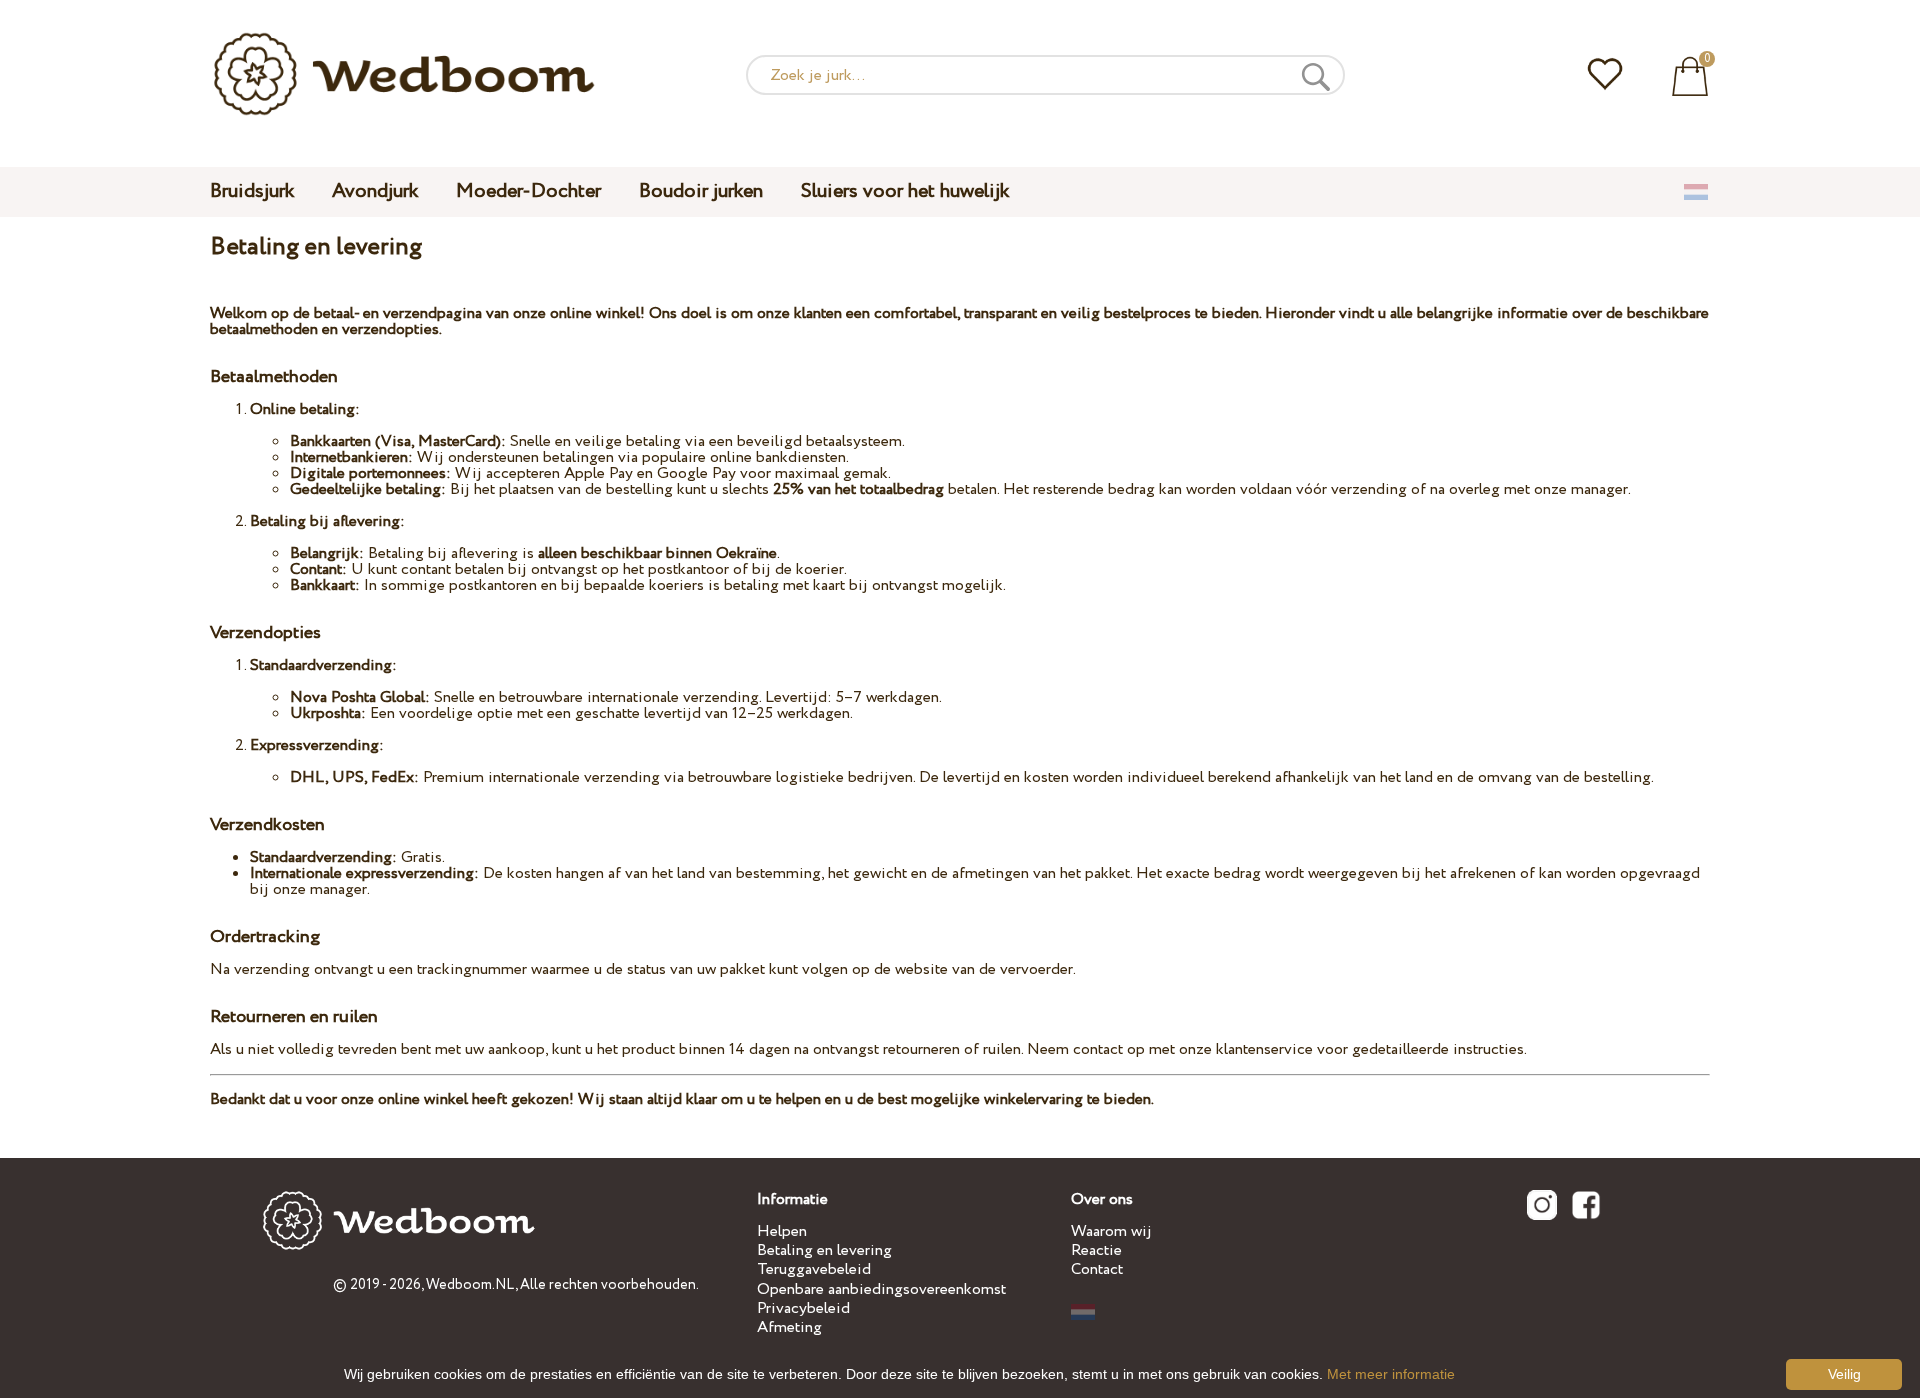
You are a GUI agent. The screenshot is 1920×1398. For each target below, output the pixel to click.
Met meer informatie (1391, 1374)
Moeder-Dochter (528, 191)
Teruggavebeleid (814, 1269)
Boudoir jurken (701, 191)
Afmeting (789, 1327)
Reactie (1096, 1250)
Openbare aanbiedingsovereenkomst (881, 1289)
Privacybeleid (803, 1308)
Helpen (782, 1231)
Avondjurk (375, 191)
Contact (1097, 1269)
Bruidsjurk (252, 191)
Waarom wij (1111, 1231)
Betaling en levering (824, 1250)
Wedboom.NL (470, 1285)
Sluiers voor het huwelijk (905, 191)
